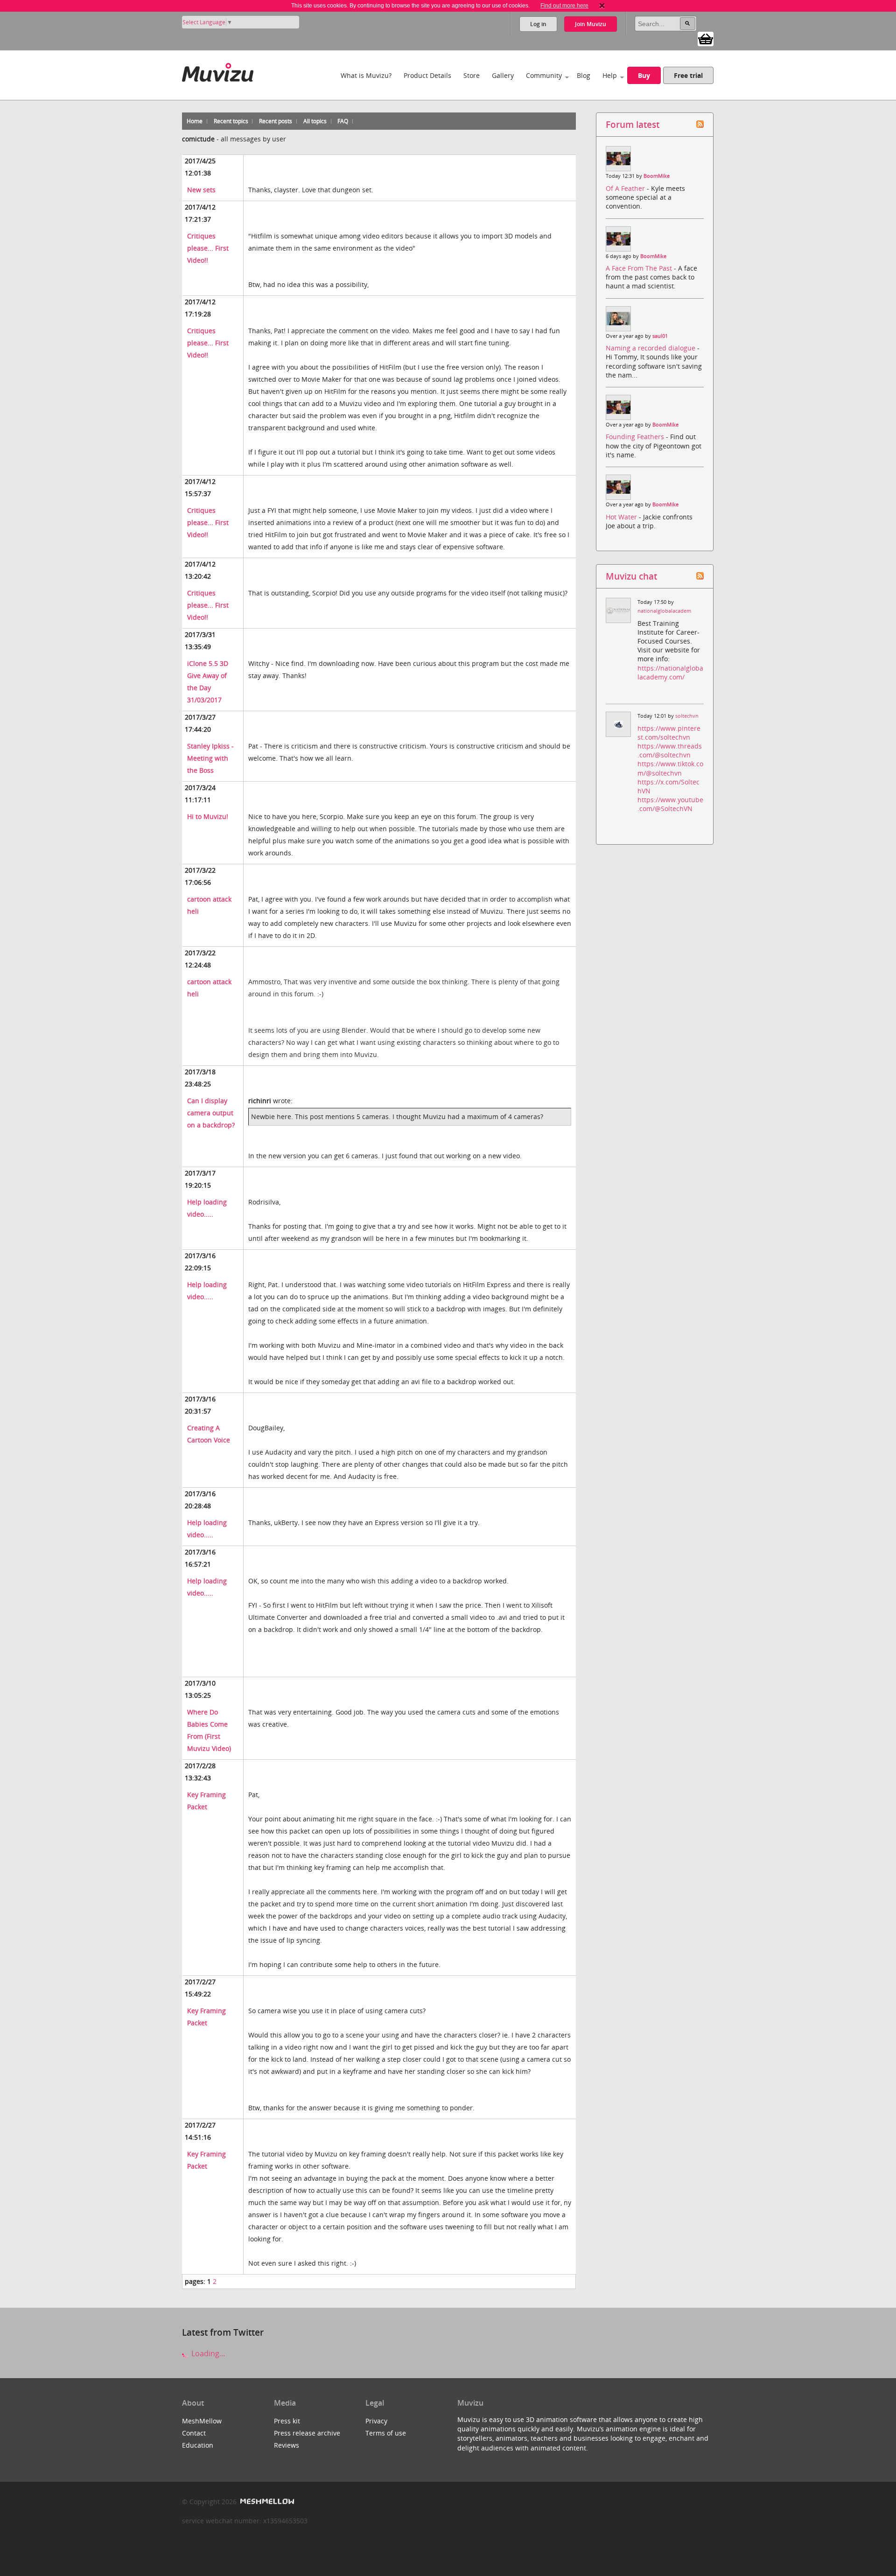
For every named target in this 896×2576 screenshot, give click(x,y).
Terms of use (386, 2433)
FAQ (343, 121)
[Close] (602, 6)
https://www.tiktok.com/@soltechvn (670, 768)
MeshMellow (202, 2421)
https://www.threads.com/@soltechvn (670, 750)
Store (472, 75)
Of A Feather (626, 188)
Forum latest (633, 124)
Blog (584, 75)
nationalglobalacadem (664, 611)
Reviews (287, 2445)
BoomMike (657, 176)
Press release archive (307, 2433)
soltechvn (687, 716)
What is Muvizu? (366, 75)
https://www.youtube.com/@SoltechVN (670, 804)
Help (610, 75)
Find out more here (564, 6)
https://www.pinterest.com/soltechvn (669, 733)
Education (198, 2445)
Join (591, 24)
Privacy (376, 2421)
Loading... (207, 2353)
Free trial (688, 75)
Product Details (427, 75)
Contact (194, 2433)
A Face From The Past (640, 268)
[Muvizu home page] (218, 71)
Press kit (287, 2421)
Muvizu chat (631, 576)
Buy (644, 75)
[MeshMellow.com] (266, 2502)
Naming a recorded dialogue (651, 348)
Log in (538, 24)
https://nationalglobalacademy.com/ (670, 672)
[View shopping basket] (706, 38)
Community (544, 75)
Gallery (503, 75)
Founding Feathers (636, 437)
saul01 (660, 336)
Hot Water (622, 517)
